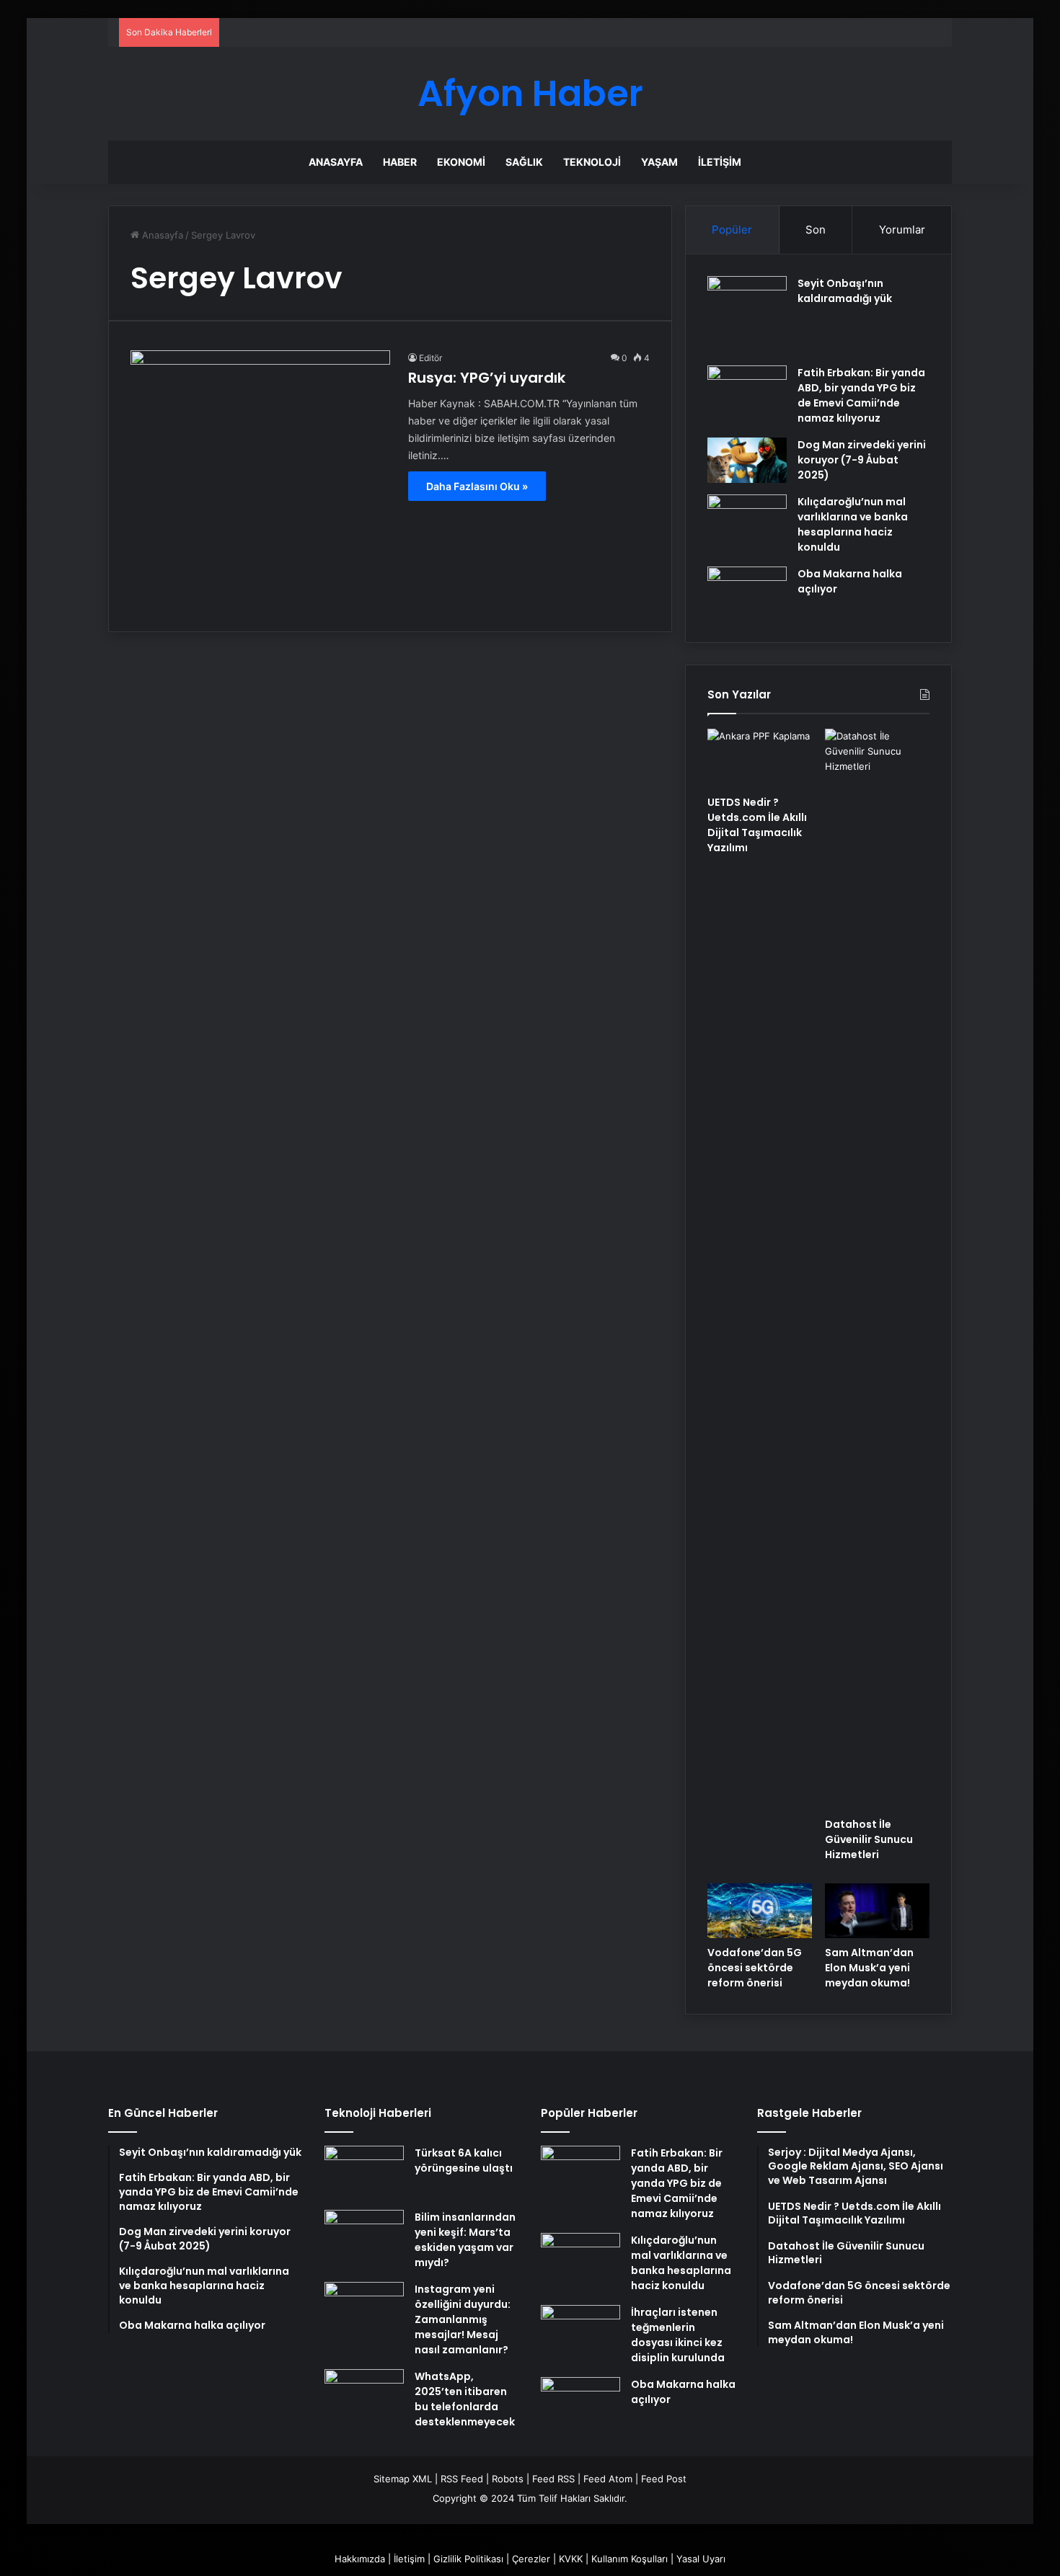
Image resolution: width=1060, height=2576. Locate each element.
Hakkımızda (360, 2559)
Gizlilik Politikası (468, 2559)
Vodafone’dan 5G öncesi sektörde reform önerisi (755, 1968)
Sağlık (524, 162)
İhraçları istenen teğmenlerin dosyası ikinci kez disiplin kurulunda (678, 2335)
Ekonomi (461, 162)
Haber (400, 162)
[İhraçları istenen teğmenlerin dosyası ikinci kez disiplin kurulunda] (580, 2332)
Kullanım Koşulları (630, 2559)
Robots (508, 2479)
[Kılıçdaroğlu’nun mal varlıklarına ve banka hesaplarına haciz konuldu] (747, 521)
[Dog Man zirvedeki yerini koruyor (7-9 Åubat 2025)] (747, 460)
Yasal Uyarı (701, 2559)
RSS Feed (462, 2479)
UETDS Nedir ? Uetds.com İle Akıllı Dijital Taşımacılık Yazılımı (757, 825)
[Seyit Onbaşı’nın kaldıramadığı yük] (747, 316)
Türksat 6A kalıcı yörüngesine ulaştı (464, 2160)
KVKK (571, 2559)
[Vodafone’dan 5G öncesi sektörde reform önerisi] (760, 1911)
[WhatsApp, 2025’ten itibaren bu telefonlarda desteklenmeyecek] (364, 2396)
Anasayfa (336, 162)
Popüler (732, 230)
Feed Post (664, 2479)
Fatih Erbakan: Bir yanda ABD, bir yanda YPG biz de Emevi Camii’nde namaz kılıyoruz (861, 395)
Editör (430, 358)
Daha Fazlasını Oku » (477, 486)
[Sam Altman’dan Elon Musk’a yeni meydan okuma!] (877, 1911)
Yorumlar (902, 230)
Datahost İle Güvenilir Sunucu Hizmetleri (869, 1839)
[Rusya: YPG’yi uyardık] (260, 480)
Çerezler (531, 2559)
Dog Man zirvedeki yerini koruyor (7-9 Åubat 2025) (862, 460)
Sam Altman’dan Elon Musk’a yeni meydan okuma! (869, 1968)
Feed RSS (553, 2479)
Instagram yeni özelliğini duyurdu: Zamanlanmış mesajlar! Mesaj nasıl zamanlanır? (463, 2319)
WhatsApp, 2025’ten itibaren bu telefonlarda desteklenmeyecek (465, 2399)
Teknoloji (592, 162)
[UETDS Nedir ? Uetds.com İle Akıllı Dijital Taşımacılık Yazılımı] (760, 758)
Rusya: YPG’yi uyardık (487, 378)
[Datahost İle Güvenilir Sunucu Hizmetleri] (877, 1269)
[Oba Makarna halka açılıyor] (747, 594)
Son (816, 230)
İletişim (720, 162)
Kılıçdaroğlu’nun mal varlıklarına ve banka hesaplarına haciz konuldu (853, 524)
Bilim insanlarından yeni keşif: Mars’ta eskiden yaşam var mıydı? (465, 2240)
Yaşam (659, 162)
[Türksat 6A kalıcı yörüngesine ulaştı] (364, 2173)
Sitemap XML (403, 2479)
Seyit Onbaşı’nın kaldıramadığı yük (845, 291)
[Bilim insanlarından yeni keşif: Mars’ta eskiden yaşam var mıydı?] (364, 2237)
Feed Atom (608, 2479)
